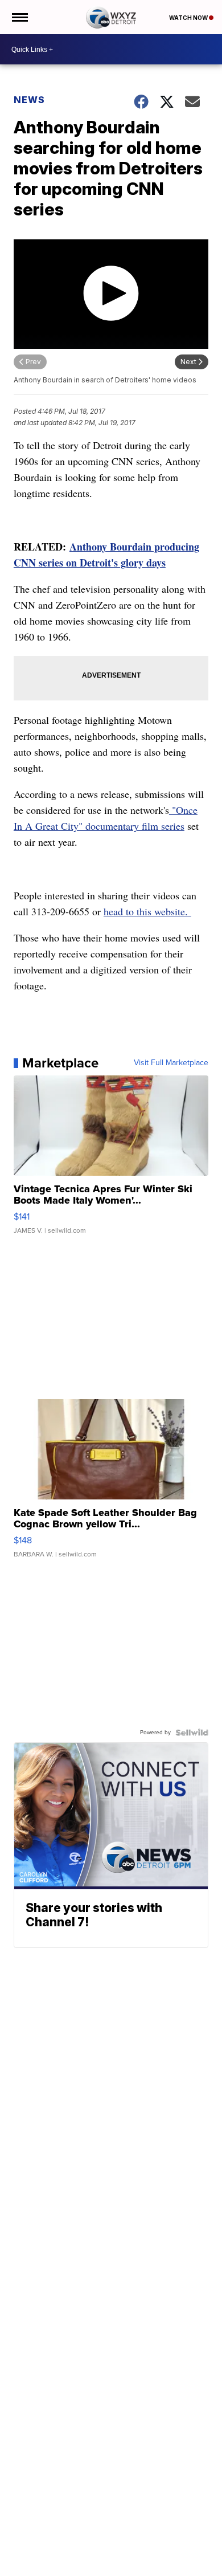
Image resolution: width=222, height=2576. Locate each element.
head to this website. (147, 911)
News (29, 100)
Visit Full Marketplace (171, 1063)
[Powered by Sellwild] (192, 1733)
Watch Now (189, 18)
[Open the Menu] (19, 17)
